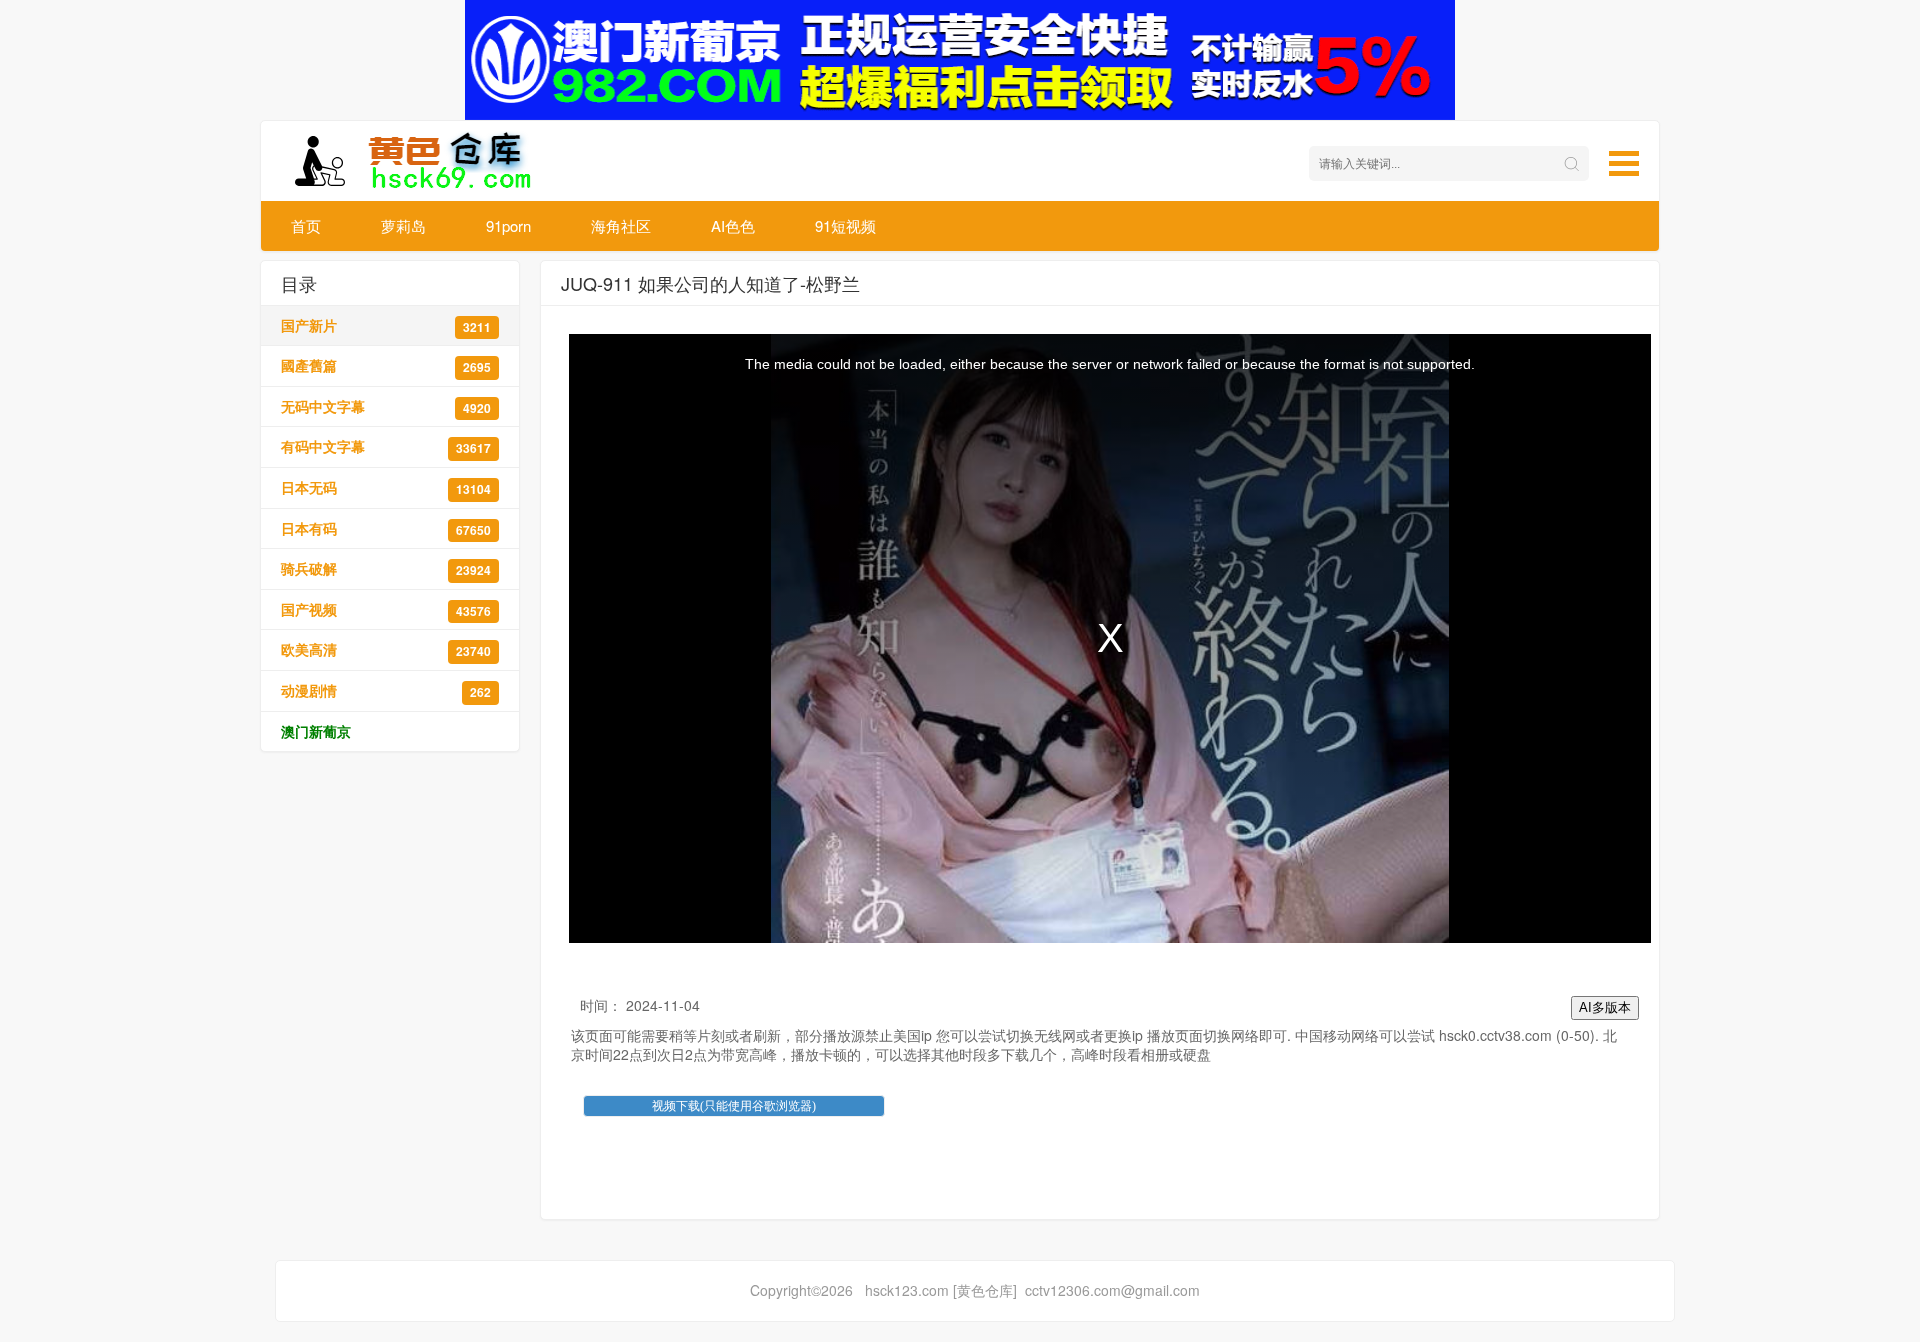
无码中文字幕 (386, 406)
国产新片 (386, 325)
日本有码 (386, 528)
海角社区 (621, 225)
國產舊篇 (386, 365)
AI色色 (733, 225)
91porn (508, 225)
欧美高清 (386, 649)
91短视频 (845, 225)
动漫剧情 (386, 690)
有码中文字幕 (386, 446)
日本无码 (386, 487)
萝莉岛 (403, 225)
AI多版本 (1605, 1007)
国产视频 (386, 609)
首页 (306, 225)
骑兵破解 (386, 568)
